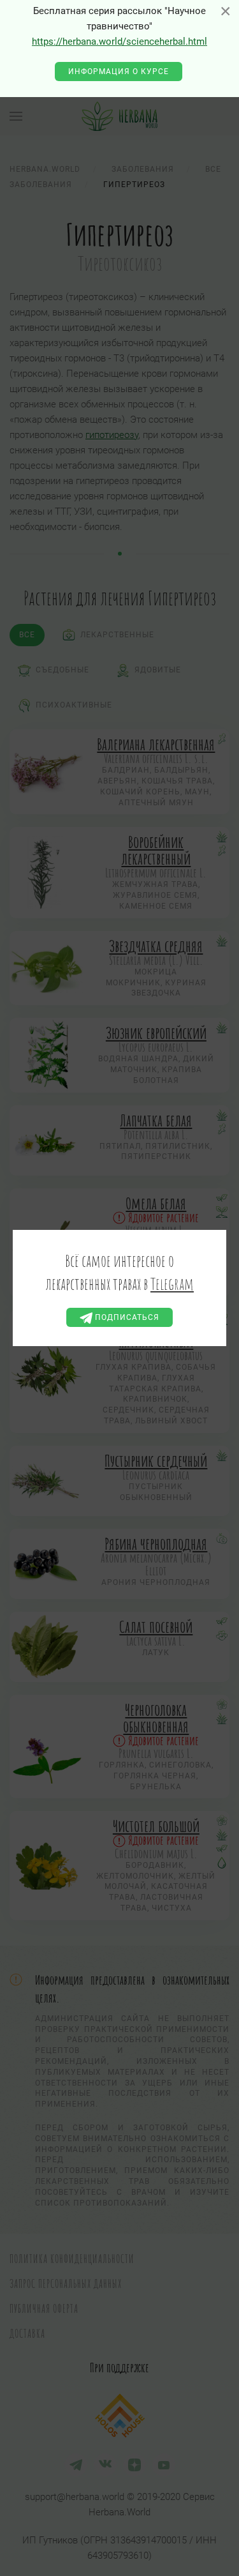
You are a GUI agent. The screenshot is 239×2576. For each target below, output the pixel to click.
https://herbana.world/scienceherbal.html (119, 42)
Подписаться (126, 1317)
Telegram (172, 1284)
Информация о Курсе (119, 72)
